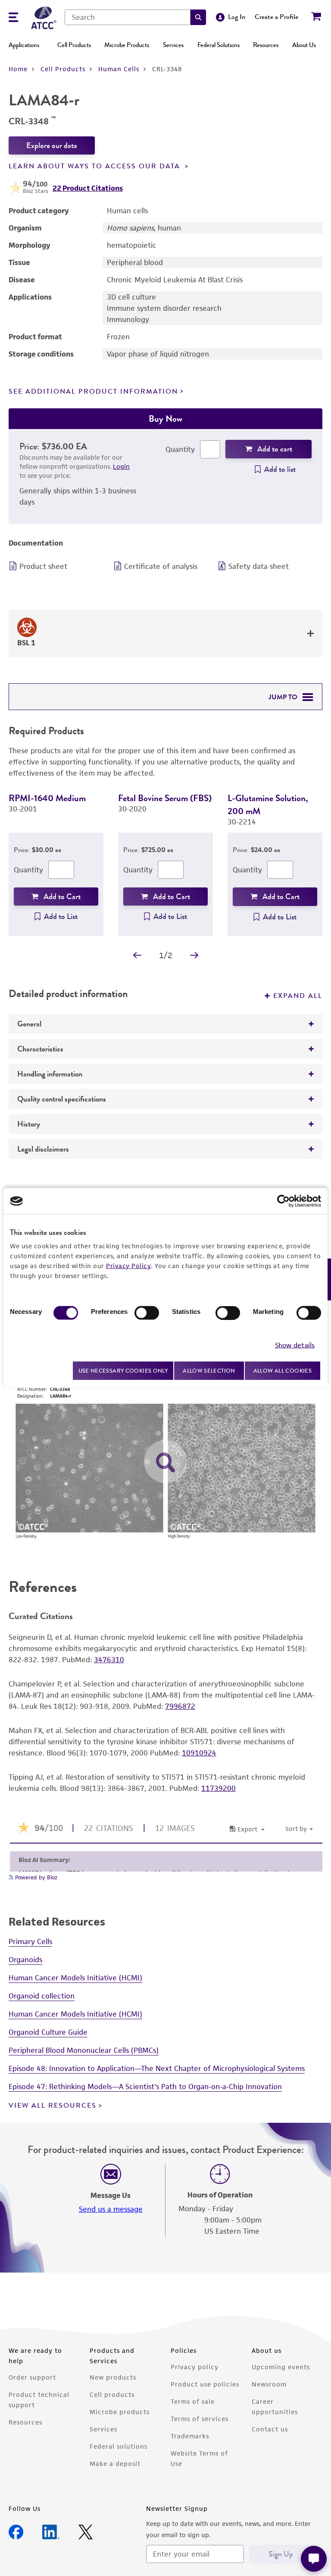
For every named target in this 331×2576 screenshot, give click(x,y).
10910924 (199, 1753)
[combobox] (128, 17)
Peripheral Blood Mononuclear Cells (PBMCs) (84, 2050)
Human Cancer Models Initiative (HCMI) (75, 1978)
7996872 (180, 1706)
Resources (266, 45)
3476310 (109, 1660)
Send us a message (111, 2209)
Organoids (25, 1960)
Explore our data (52, 145)
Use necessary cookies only (123, 1370)
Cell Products (74, 45)
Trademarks (190, 2436)
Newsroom (269, 2384)
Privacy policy (195, 2367)
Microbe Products (127, 45)
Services (173, 45)
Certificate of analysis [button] (161, 566)
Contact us (270, 2429)
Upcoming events (281, 2367)
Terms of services (200, 2419)
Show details (295, 1345)
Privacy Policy (128, 1266)
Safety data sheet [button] (259, 566)
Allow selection (209, 1371)
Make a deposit (115, 2464)
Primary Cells (30, 1941)
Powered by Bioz (35, 1877)
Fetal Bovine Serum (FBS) (165, 798)
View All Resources (53, 2106)
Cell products (112, 2394)
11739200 (219, 1788)
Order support (32, 2377)
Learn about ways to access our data (96, 166)
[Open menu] (13, 18)
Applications (24, 45)
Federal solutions (119, 2446)
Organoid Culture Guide (48, 2032)
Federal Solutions (219, 45)
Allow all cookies (283, 1371)
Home (18, 69)
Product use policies (205, 2384)
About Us (304, 45)
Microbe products (120, 2412)
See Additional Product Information (93, 391)
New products (113, 2377)
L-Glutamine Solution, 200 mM (268, 804)
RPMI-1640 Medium (47, 798)
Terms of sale (193, 2401)
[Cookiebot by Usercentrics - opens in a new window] (283, 1201)
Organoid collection (42, 1996)
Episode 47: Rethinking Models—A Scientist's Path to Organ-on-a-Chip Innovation (145, 2087)
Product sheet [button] (43, 566)
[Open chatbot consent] (314, 2559)
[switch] (147, 1313)
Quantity (180, 449)
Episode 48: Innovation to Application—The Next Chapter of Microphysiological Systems (157, 2068)
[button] (198, 17)
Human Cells (119, 69)
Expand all (298, 996)
